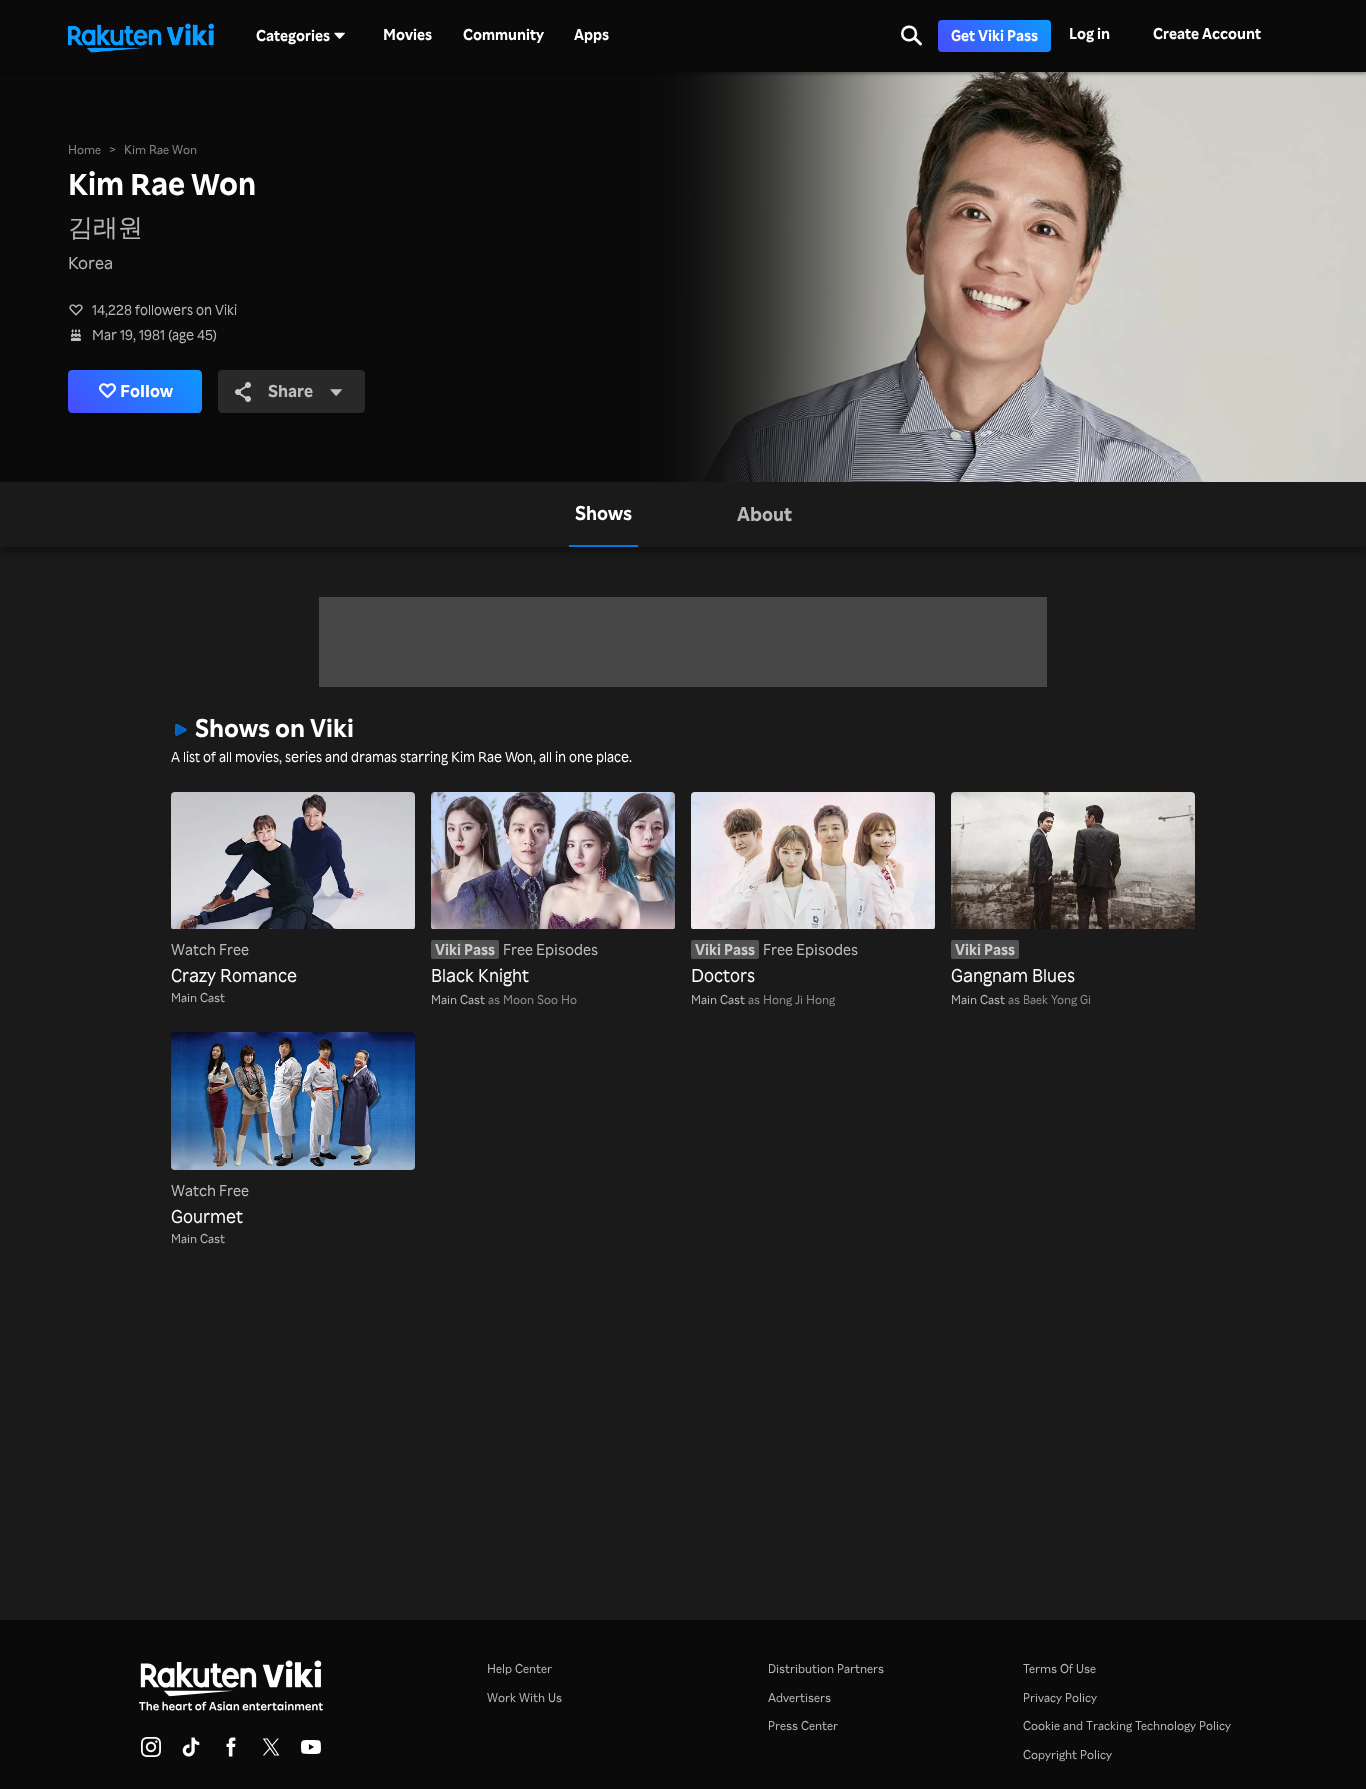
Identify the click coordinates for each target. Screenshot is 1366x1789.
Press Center (803, 1725)
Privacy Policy (1060, 1697)
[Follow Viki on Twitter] (271, 1753)
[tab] (603, 514)
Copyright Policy (1067, 1754)
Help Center (519, 1668)
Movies (407, 35)
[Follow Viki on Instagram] (151, 1753)
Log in (1089, 33)
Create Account (1207, 33)
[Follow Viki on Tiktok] (191, 1753)
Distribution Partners (826, 1668)
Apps (591, 35)
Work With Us (524, 1697)
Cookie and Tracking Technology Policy (1127, 1725)
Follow (146, 390)
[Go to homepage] (141, 36)
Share (290, 390)
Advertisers (799, 1697)
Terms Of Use (1059, 1668)
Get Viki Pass (994, 35)
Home (84, 149)
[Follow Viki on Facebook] (231, 1753)
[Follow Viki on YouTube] (311, 1753)
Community (503, 35)
